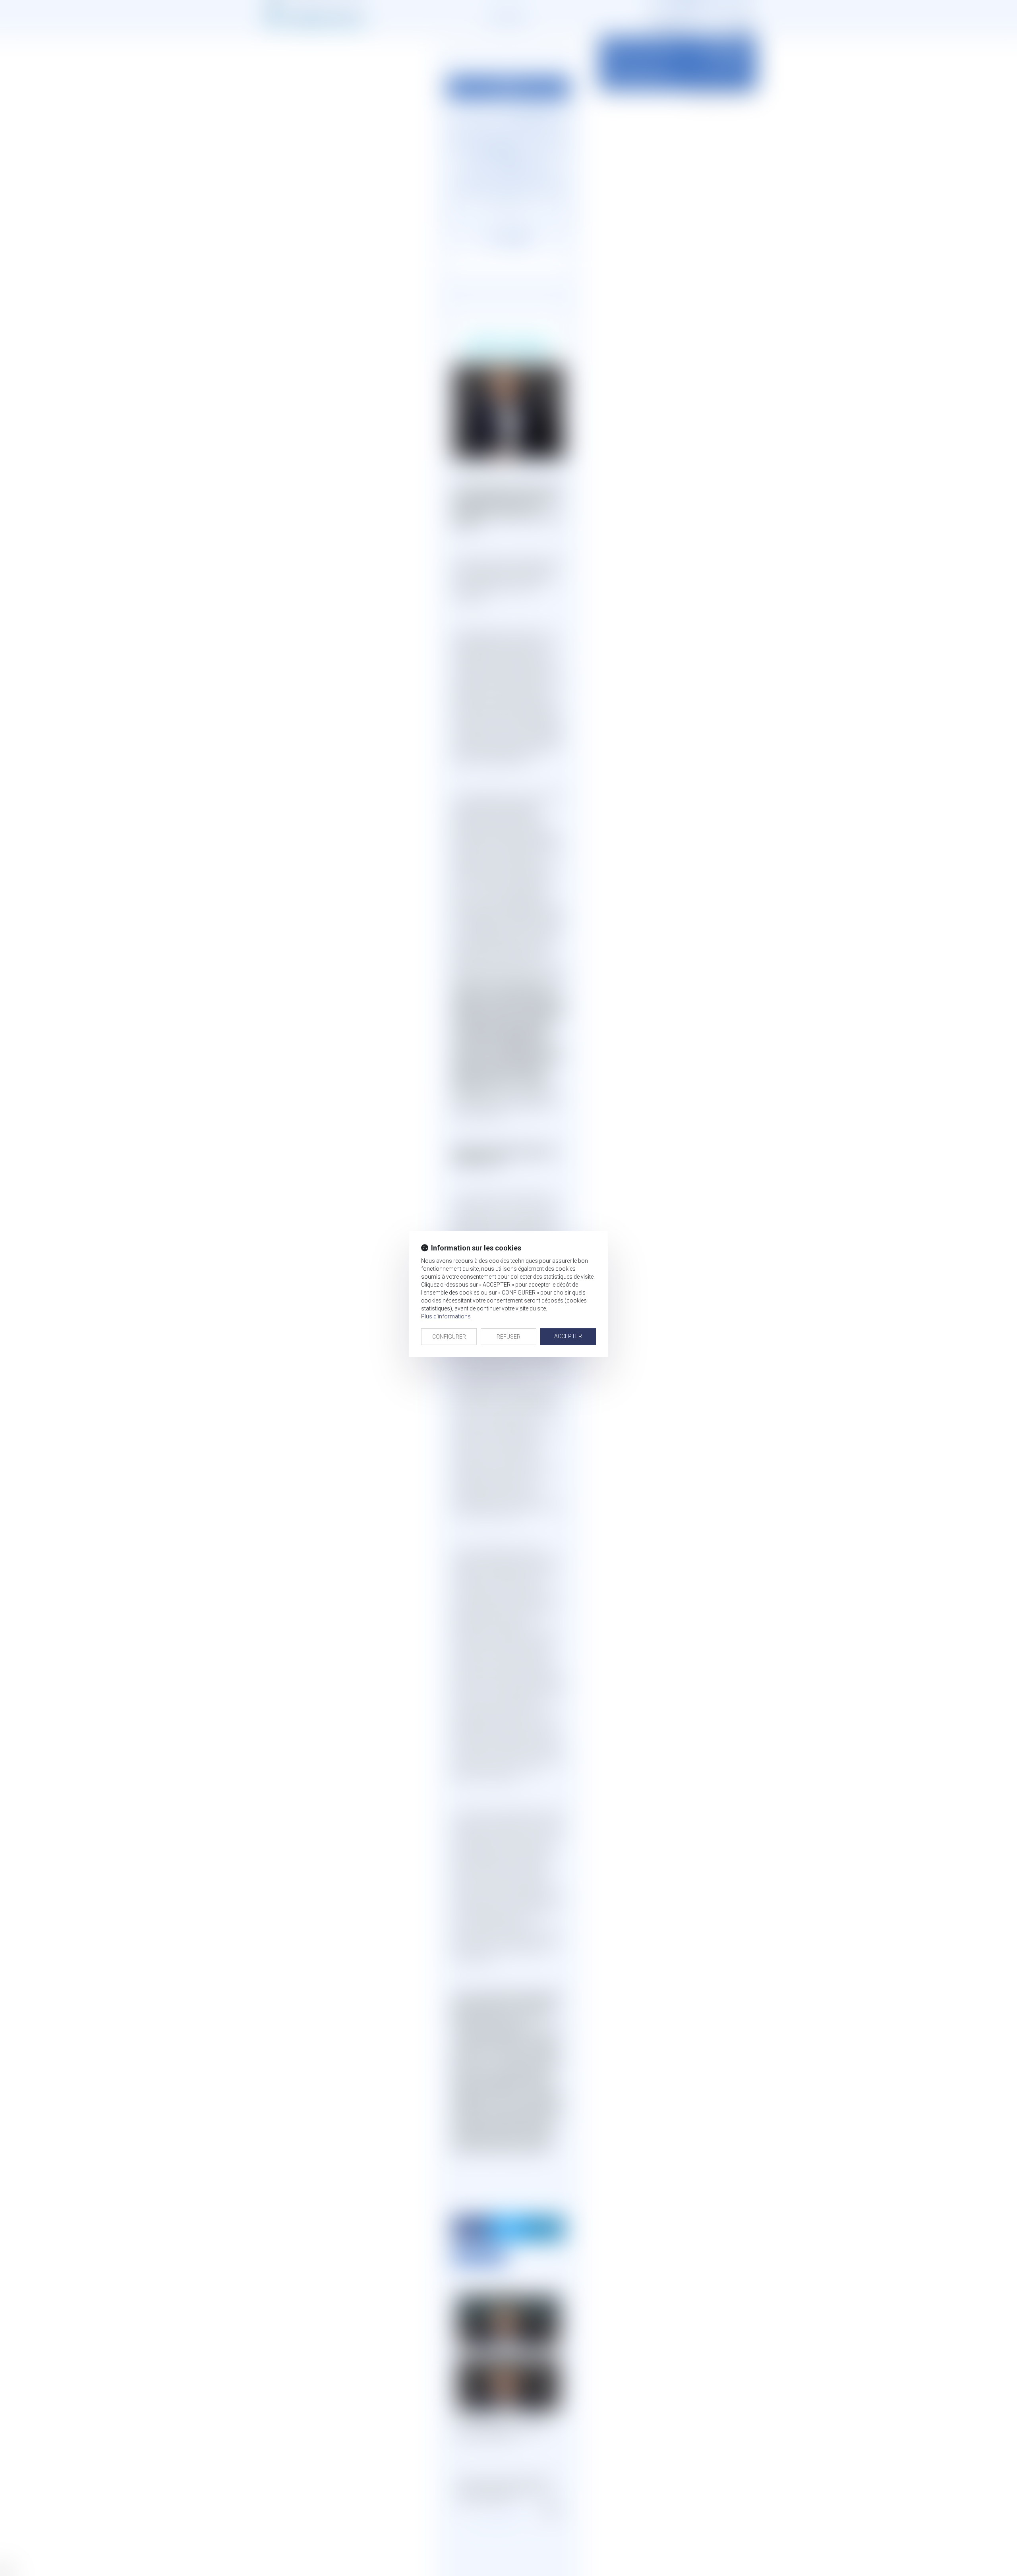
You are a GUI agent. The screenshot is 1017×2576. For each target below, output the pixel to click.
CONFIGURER (449, 1337)
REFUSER (508, 1337)
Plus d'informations (446, 1316)
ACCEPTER (568, 1336)
